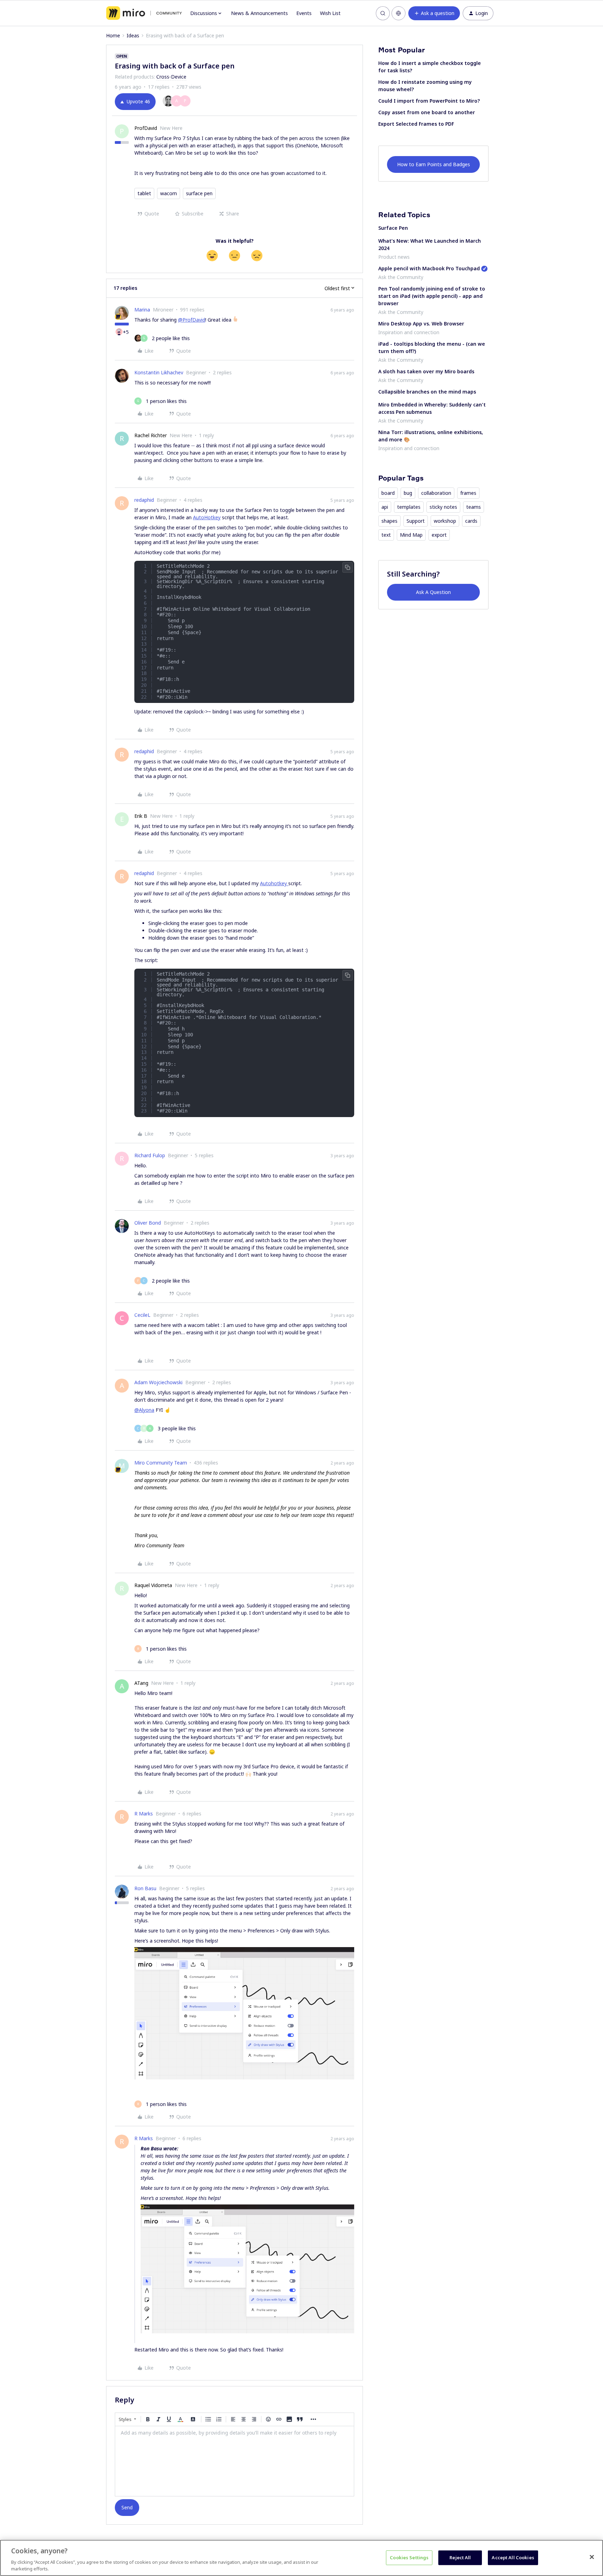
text (386, 535)
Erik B (141, 816)
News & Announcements (259, 13)
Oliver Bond (148, 1223)
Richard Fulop (150, 1155)
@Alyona (144, 1410)
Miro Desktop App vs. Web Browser (421, 324)
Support (416, 521)
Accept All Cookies (513, 2557)
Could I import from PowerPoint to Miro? (429, 101)
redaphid (144, 500)
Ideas (133, 35)
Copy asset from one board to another (427, 112)
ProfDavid (146, 128)
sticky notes (443, 507)
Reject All (460, 2557)
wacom (169, 193)
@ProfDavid (192, 320)
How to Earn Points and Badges (434, 164)
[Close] (592, 2557)
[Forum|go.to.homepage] (144, 13)
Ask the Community (401, 277)
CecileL (142, 1315)
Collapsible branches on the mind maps (427, 392)
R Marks (144, 1814)
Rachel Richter (151, 435)
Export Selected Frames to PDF (416, 124)
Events (304, 13)
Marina (142, 310)
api (385, 507)
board (388, 493)
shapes (389, 521)
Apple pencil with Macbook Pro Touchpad (429, 268)
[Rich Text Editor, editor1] (234, 2461)
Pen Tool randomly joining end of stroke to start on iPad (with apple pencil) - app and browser (432, 296)
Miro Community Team (161, 1463)
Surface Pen (393, 228)
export (439, 535)
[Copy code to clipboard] (348, 567)
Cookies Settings (409, 2557)
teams (474, 507)
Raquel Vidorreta (153, 1585)
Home (113, 35)
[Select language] (399, 13)
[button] (434, 13)
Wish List (330, 13)
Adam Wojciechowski (158, 1382)
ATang (141, 1683)
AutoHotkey (207, 517)
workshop (445, 521)
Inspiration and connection (409, 332)
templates (409, 507)
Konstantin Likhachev (159, 372)
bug (408, 493)
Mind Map (411, 535)
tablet (144, 193)
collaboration (436, 493)
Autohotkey (274, 883)
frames (468, 493)
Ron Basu (145, 1888)
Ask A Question (433, 592)
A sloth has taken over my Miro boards (426, 371)
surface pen (199, 193)
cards (471, 521)
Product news (394, 257)
